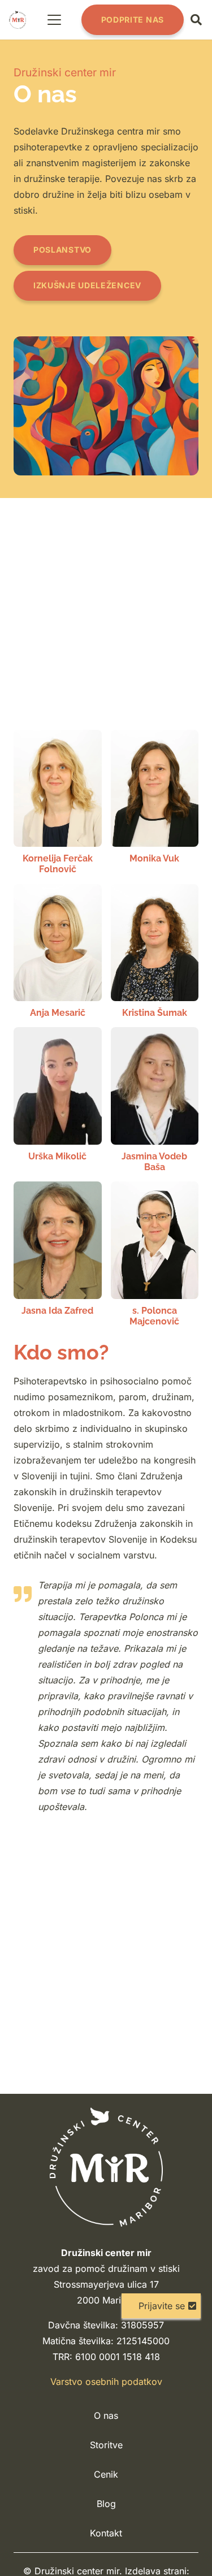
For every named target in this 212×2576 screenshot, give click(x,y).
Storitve (106, 2445)
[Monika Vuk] (155, 802)
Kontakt (106, 2533)
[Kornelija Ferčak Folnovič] (58, 802)
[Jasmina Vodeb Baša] (155, 1100)
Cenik (106, 2474)
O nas (106, 2415)
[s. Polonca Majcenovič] (155, 1254)
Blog (106, 2504)
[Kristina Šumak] (155, 951)
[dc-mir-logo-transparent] (18, 20)
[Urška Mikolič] (58, 1100)
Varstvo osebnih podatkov (106, 2382)
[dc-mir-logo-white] (106, 2167)
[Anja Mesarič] (58, 951)
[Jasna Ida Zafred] (58, 1254)
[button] (55, 20)
